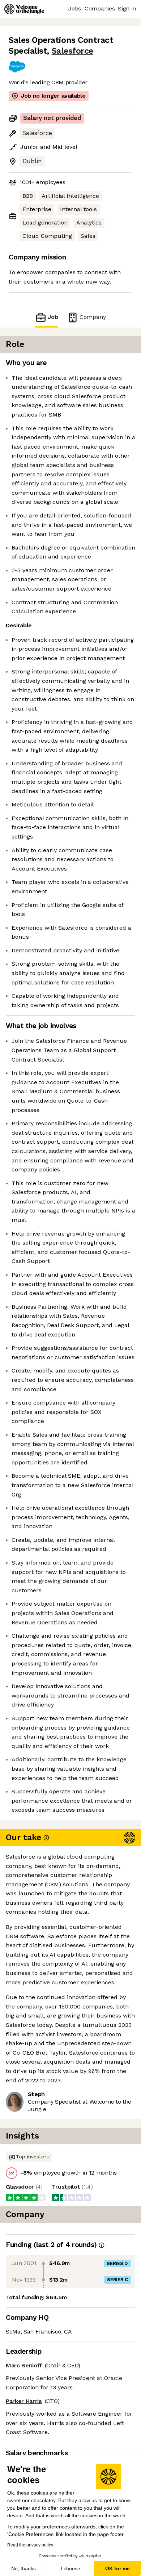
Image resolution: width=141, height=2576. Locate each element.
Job (53, 317)
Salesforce (72, 51)
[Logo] (24, 9)
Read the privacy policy (30, 2545)
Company (93, 317)
